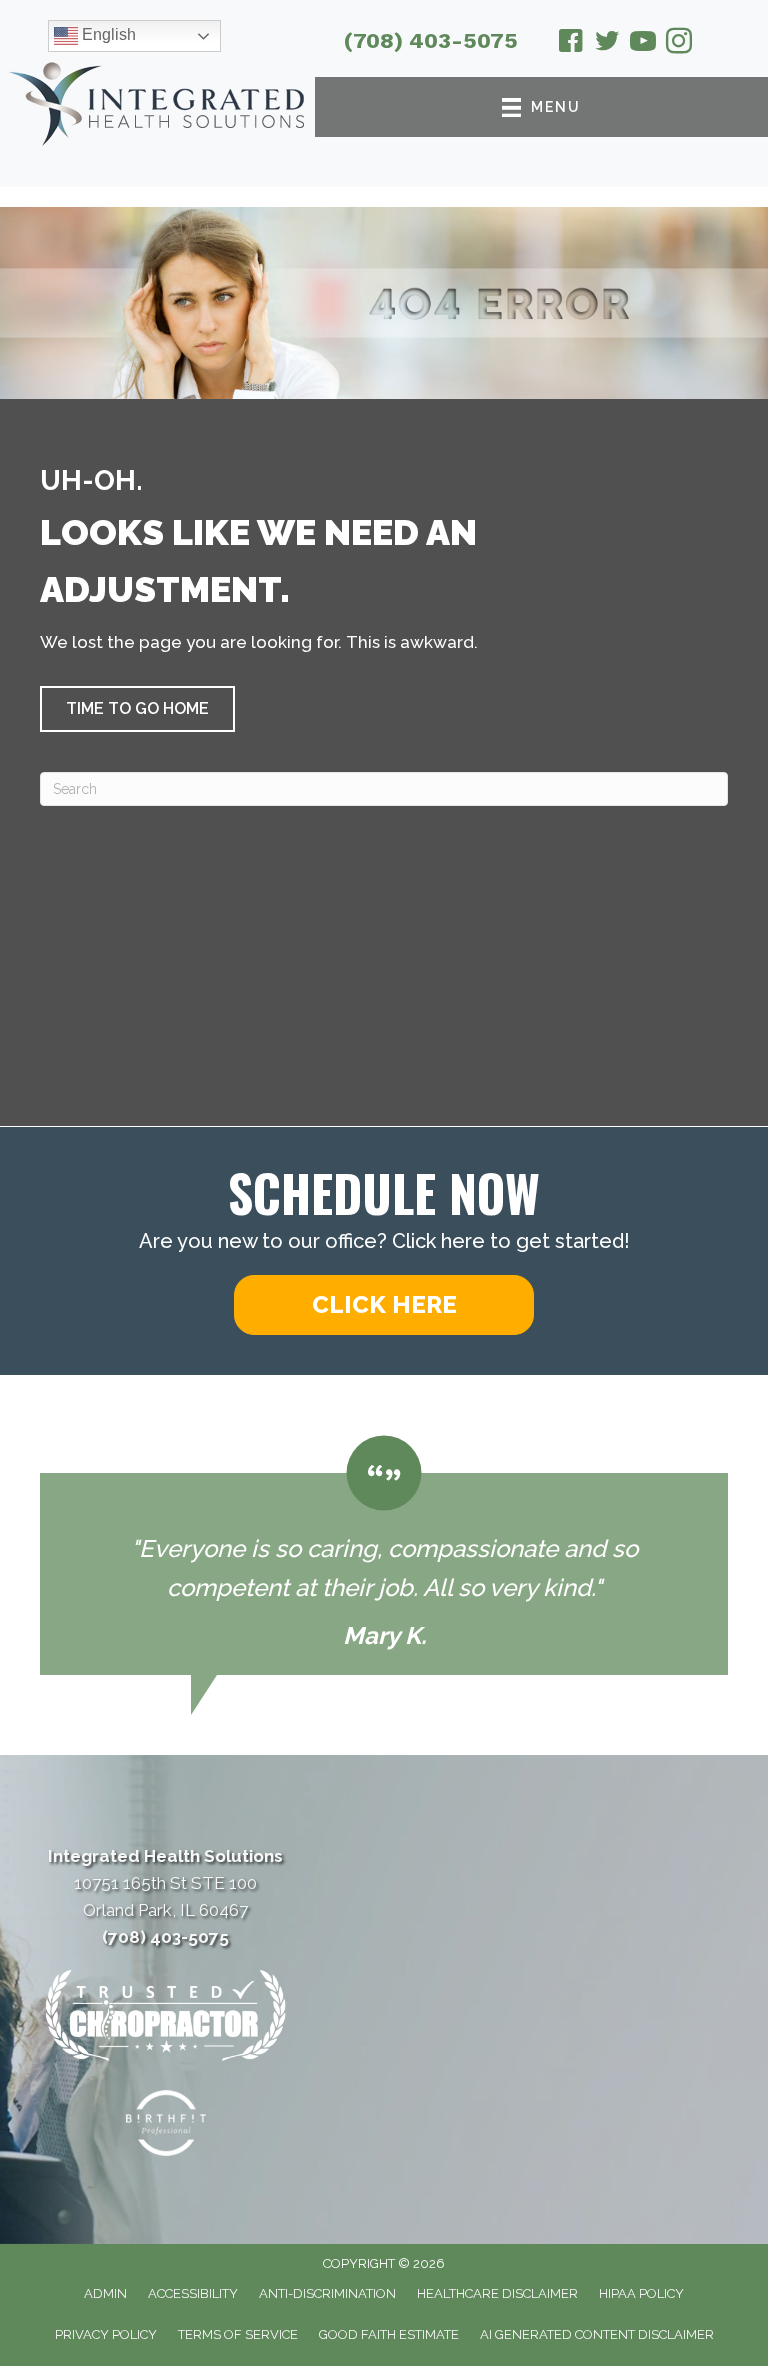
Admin (105, 2293)
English (107, 34)
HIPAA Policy (641, 2293)
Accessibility (193, 2293)
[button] (137, 709)
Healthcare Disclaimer (497, 2293)
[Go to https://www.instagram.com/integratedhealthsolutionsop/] (679, 44)
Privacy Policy (106, 2334)
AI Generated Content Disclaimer (597, 2334)
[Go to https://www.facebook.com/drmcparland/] (571, 44)
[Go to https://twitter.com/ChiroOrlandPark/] (607, 44)
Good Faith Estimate (389, 2334)
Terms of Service (238, 2334)
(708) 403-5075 (431, 40)
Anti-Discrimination (327, 2293)
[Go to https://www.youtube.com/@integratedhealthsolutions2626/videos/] (643, 44)
